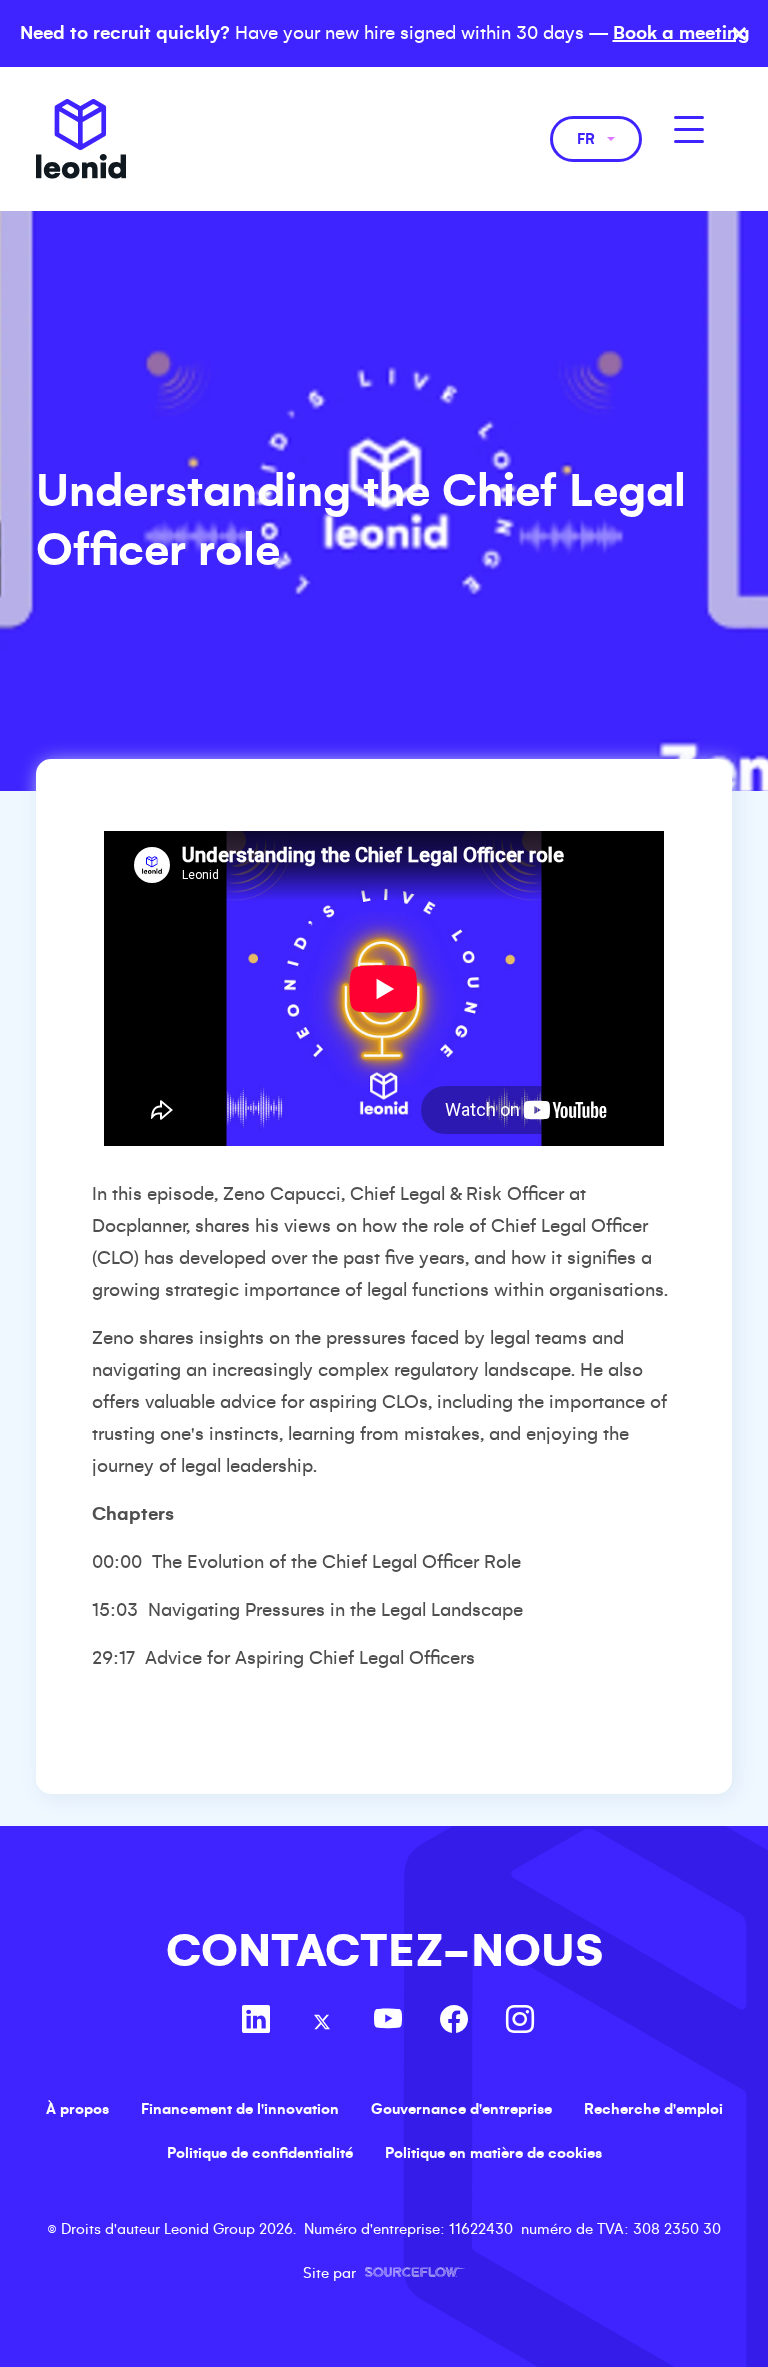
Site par (384, 2273)
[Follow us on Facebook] (454, 2022)
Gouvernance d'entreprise (461, 2109)
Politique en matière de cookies (493, 2153)
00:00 (117, 1562)
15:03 (115, 1610)
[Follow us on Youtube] (388, 2022)
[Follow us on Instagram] (520, 2022)
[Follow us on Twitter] (322, 2022)
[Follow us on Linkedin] (256, 2022)
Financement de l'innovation (240, 2109)
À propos (77, 2109)
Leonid (81, 139)
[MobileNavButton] (689, 129)
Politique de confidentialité (260, 2153)
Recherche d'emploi (653, 2109)
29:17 (113, 1658)
